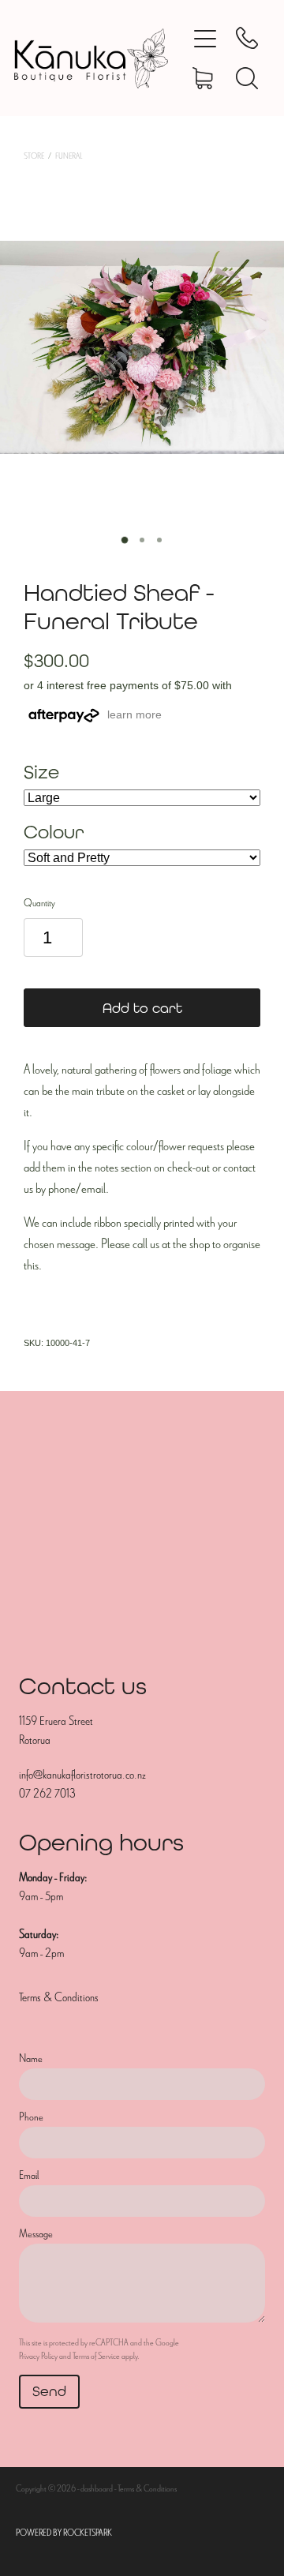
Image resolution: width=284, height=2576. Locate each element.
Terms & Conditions (59, 1997)
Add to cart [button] (142, 1008)
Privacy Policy (38, 2356)
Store (34, 156)
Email (29, 2175)
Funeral (69, 156)
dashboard (97, 2488)
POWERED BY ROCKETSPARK (64, 2533)
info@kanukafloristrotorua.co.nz (82, 1775)
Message (36, 2234)
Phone (31, 2117)
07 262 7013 (47, 1794)
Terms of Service (96, 2356)
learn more (135, 714)
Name (31, 2059)
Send (49, 2391)
